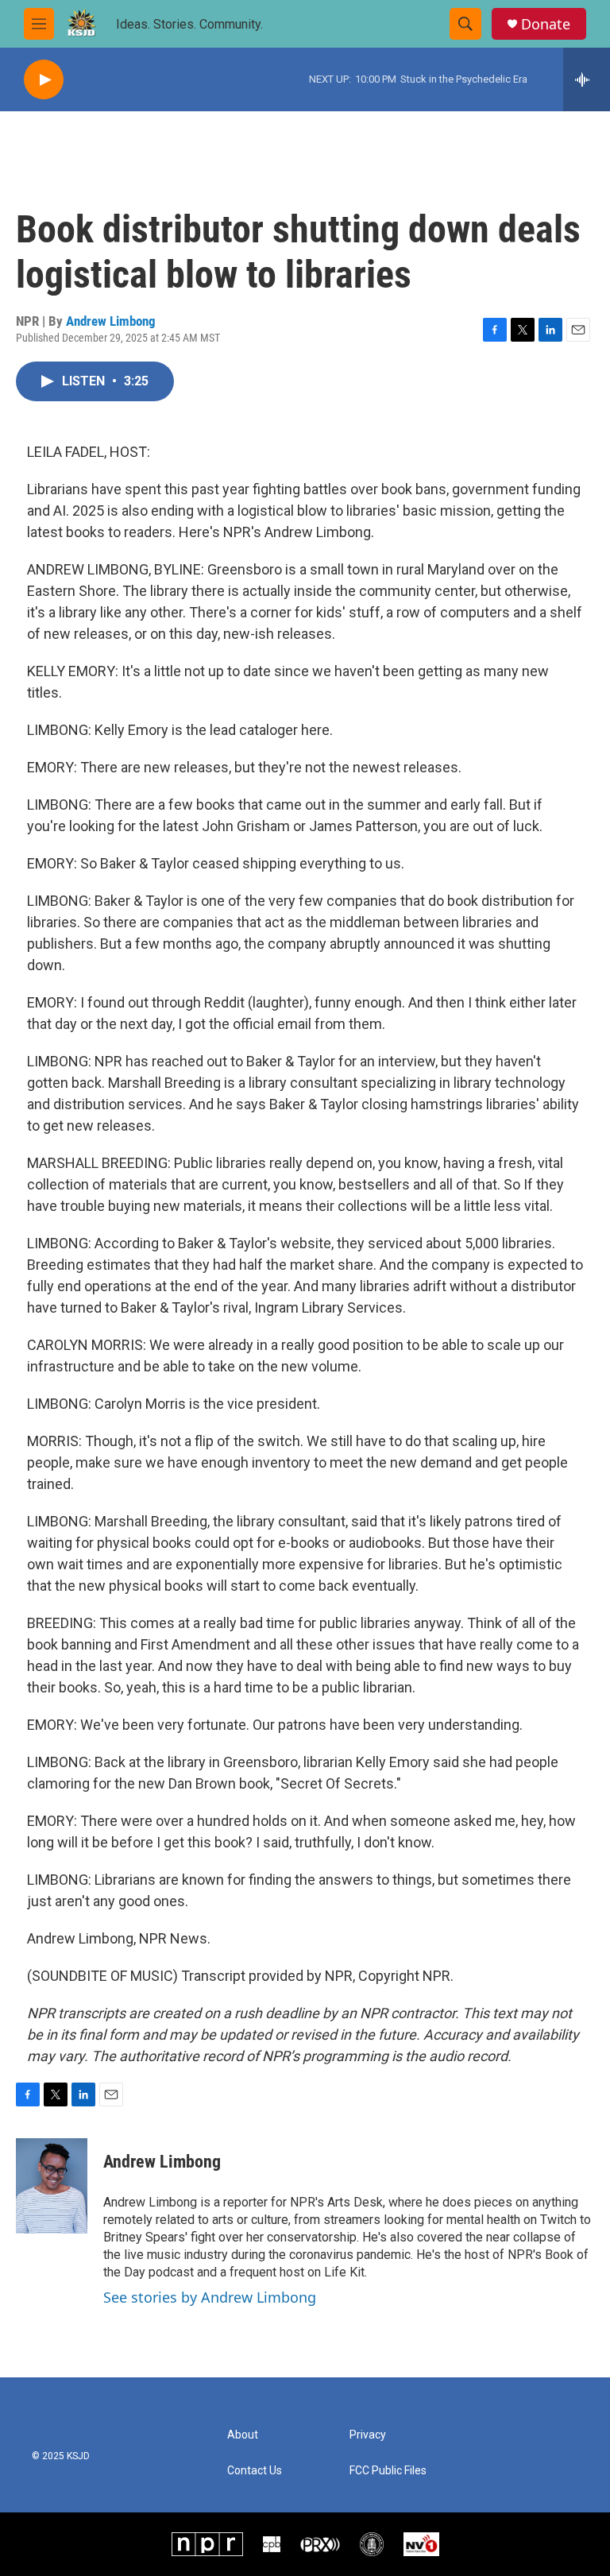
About (243, 2435)
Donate (546, 24)
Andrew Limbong (111, 321)
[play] (44, 80)
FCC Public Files (388, 2471)
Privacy (368, 2435)
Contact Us (255, 2471)
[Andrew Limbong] (52, 2186)
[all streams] (587, 79)
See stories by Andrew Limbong (210, 2297)
